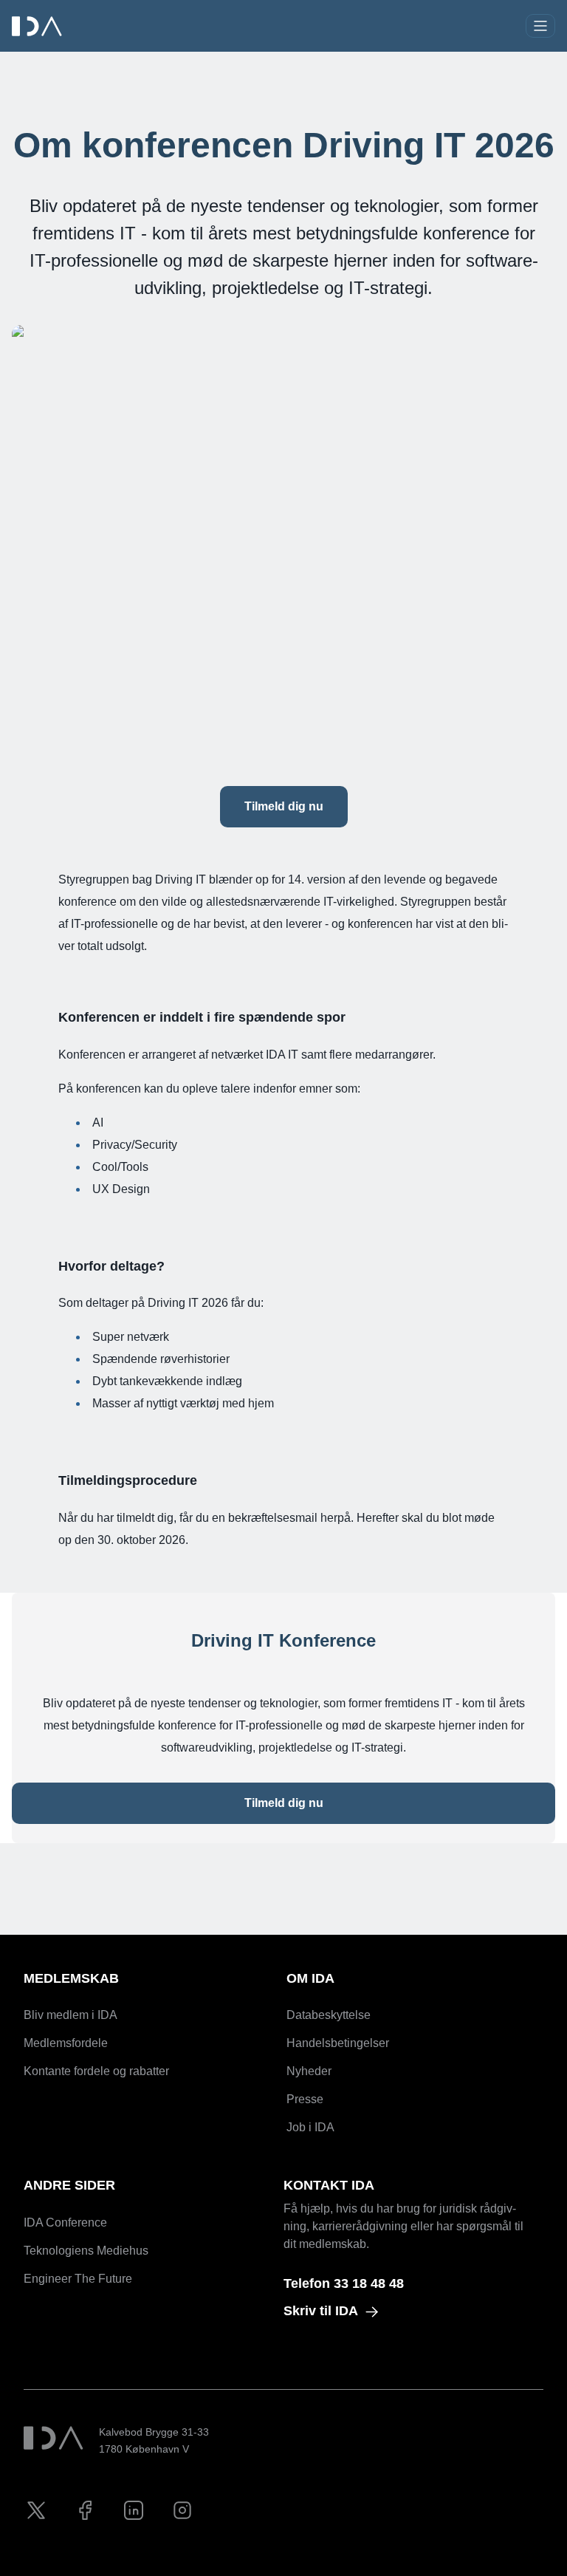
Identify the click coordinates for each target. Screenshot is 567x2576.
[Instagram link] (182, 2510)
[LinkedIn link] (134, 2510)
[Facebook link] (85, 2510)
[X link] (36, 2510)
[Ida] (38, 26)
